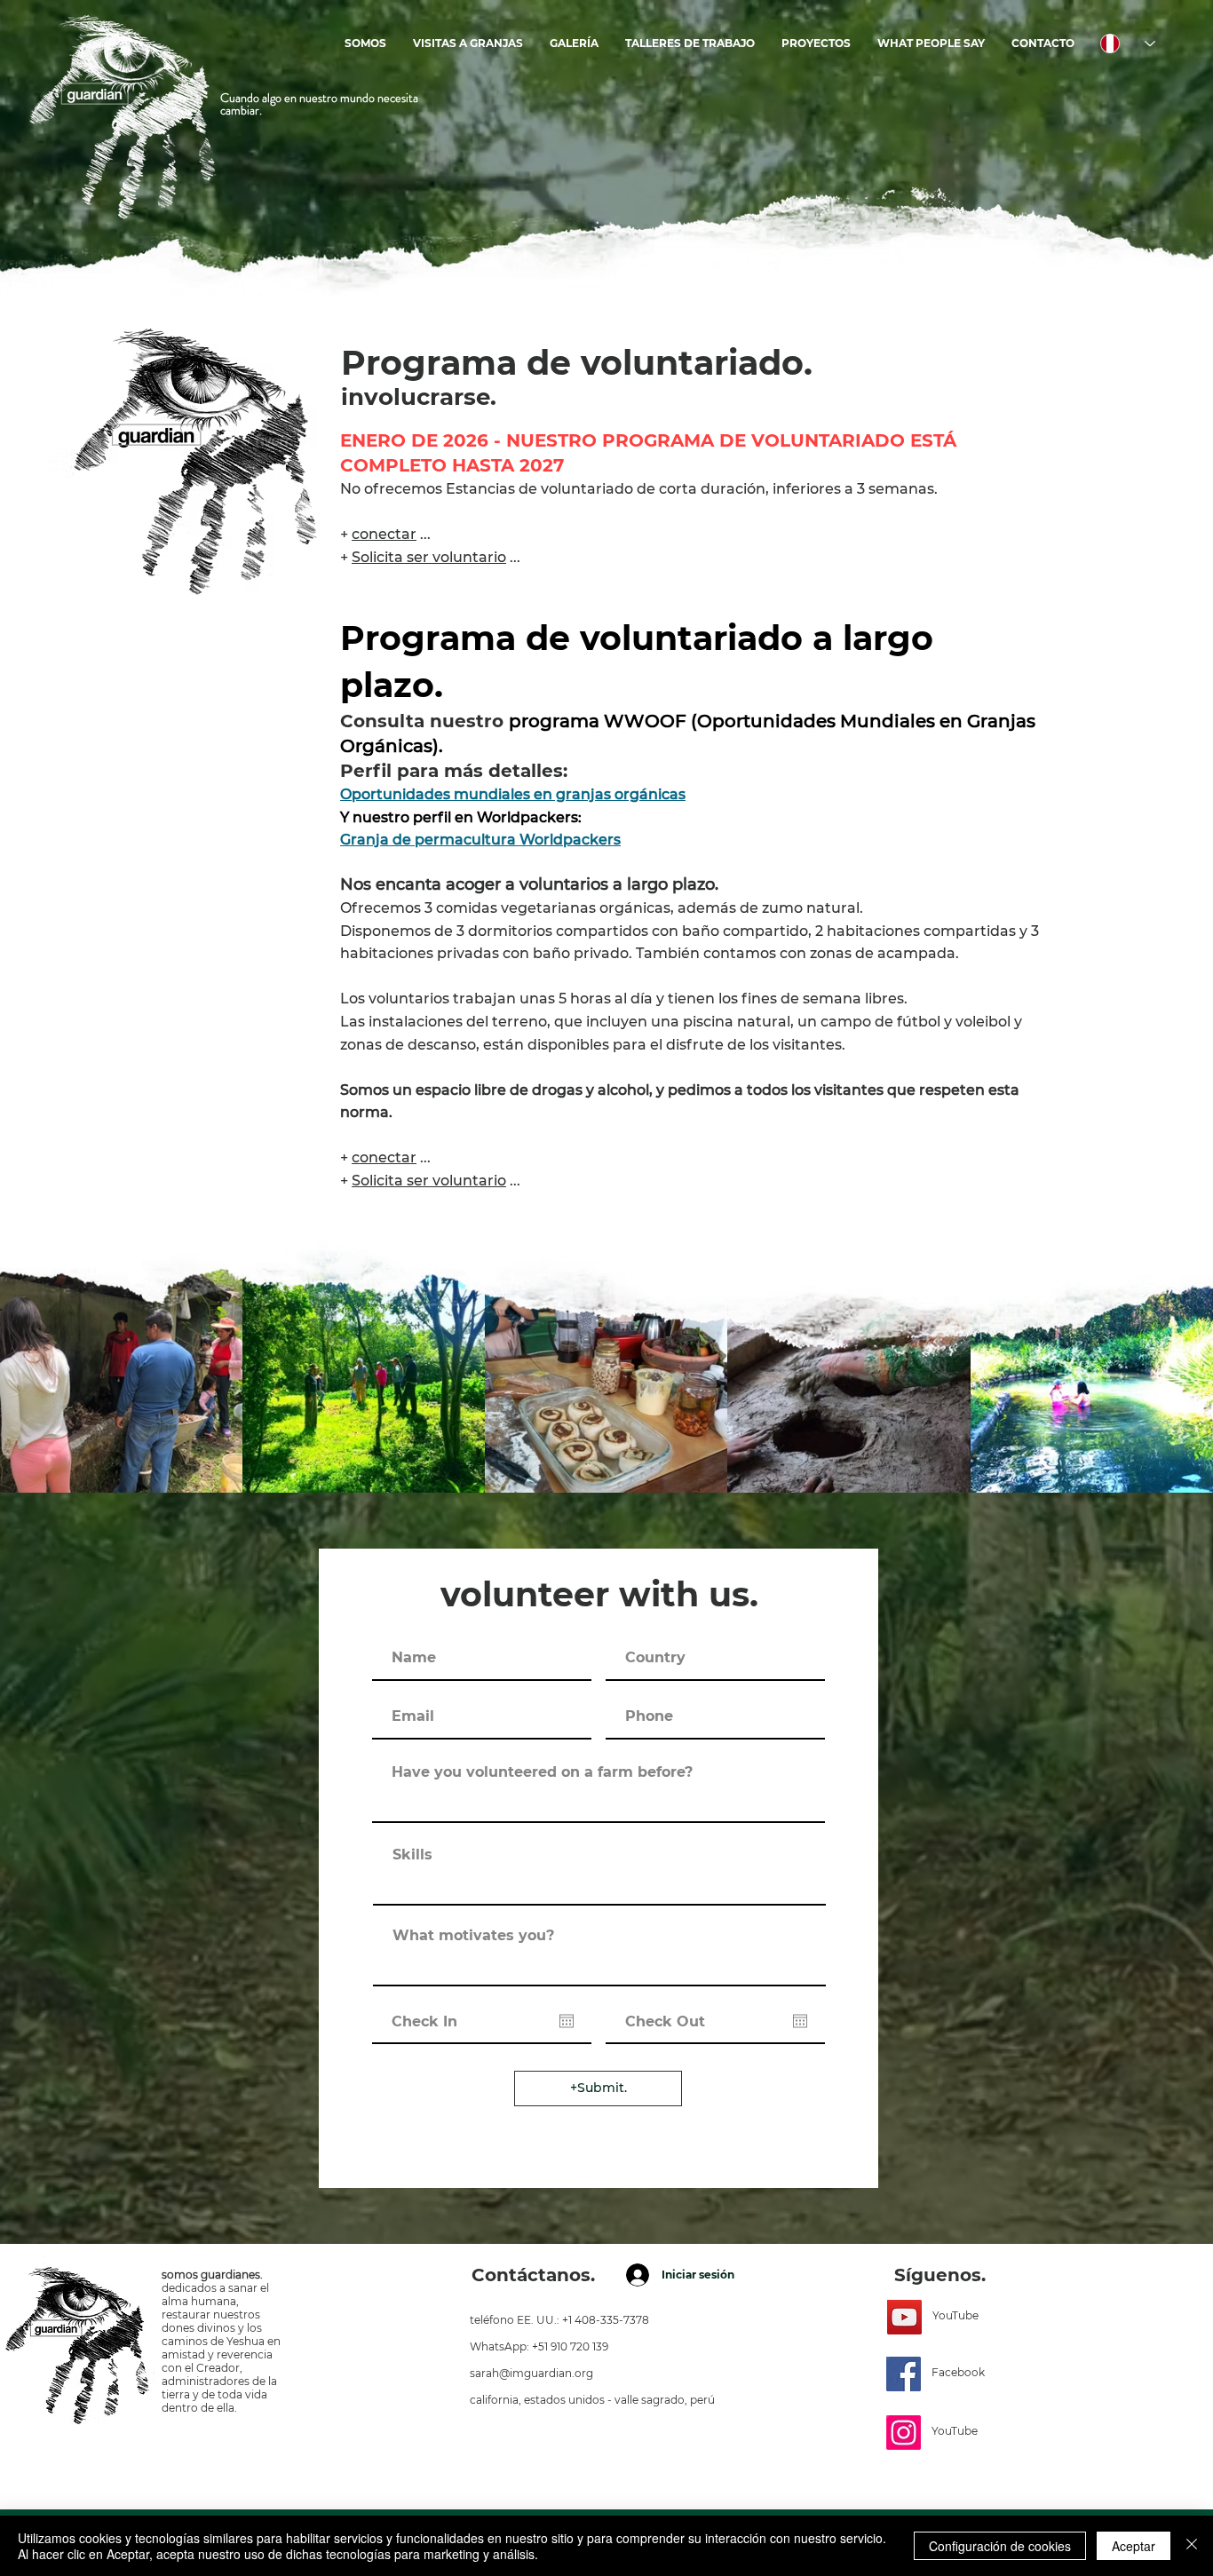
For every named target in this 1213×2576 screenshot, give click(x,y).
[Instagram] (904, 2433)
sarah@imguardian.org (531, 2373)
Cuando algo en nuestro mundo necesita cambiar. (319, 104)
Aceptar (1134, 2546)
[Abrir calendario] (567, 2021)
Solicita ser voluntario (429, 1181)
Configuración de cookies (1000, 2546)
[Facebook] (904, 2374)
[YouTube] (904, 2317)
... (391, 1157)
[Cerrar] (1192, 2546)
